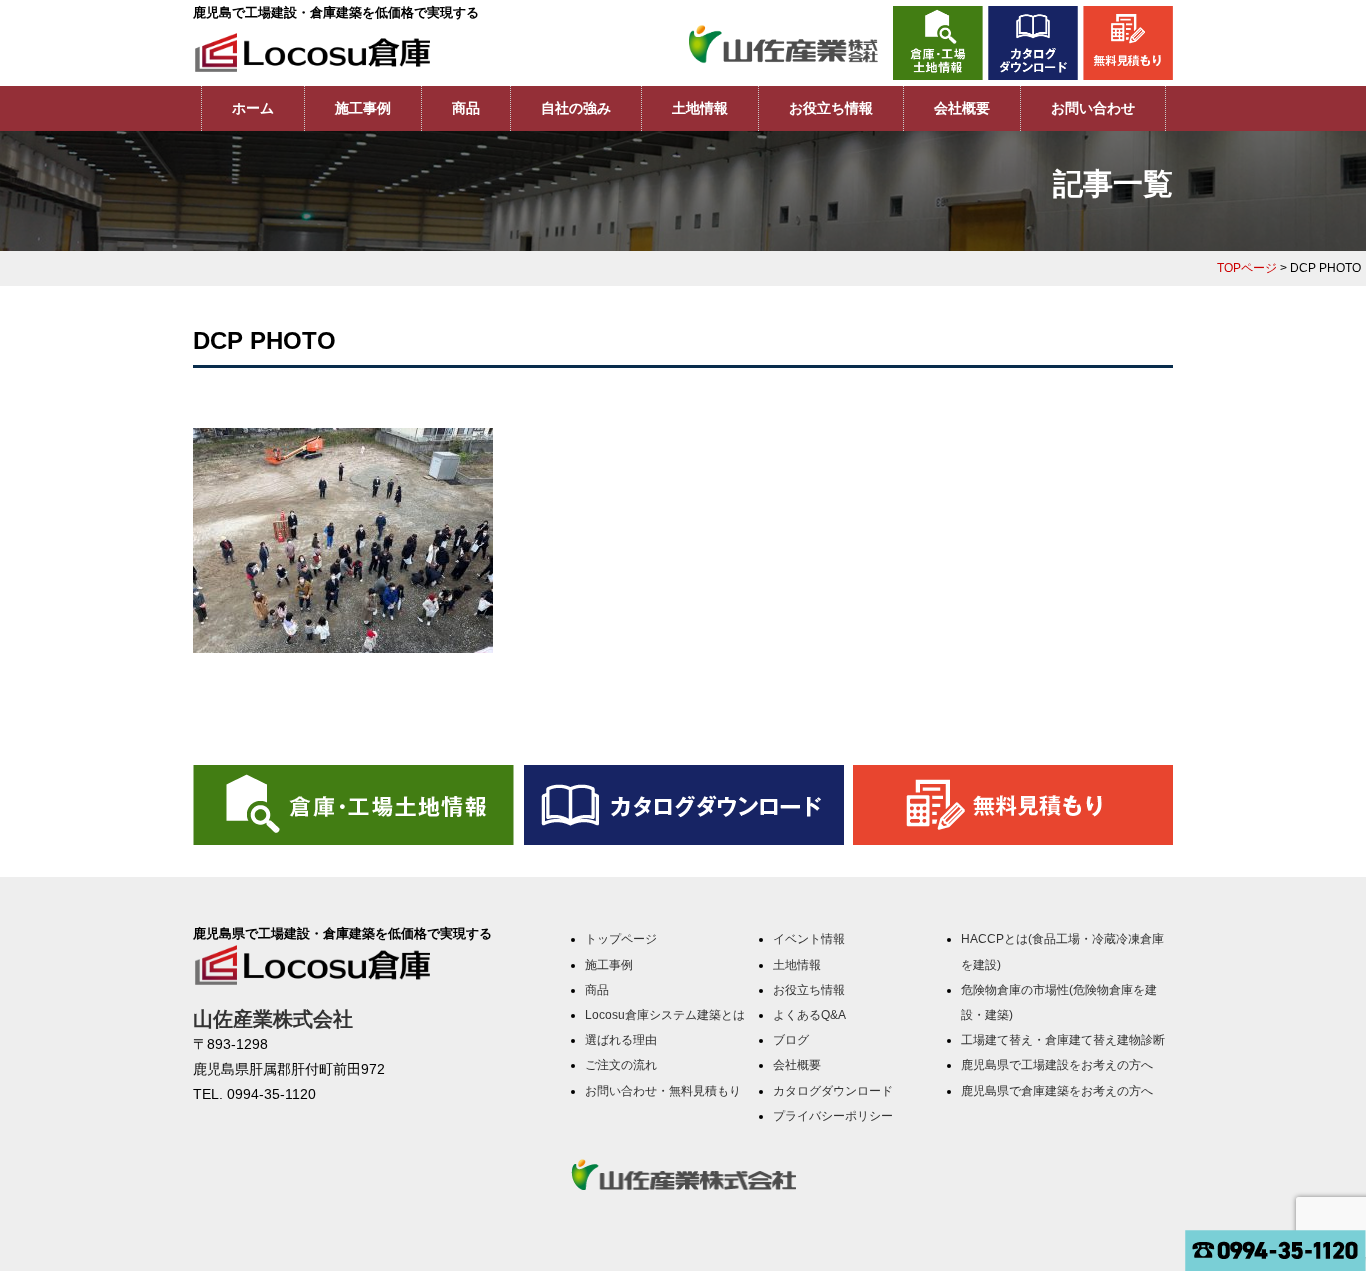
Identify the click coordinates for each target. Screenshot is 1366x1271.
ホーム (253, 108)
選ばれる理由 (621, 1040)
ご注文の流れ (621, 1065)
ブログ (791, 1040)
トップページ (621, 939)
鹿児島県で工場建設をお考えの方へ (1057, 1065)
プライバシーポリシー (833, 1116)
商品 (466, 108)
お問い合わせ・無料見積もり (663, 1091)
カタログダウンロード (833, 1091)
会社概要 (962, 108)
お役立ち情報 (831, 108)
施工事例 (363, 108)
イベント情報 (809, 939)
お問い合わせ (1093, 108)
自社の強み (576, 108)
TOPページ (1247, 268)
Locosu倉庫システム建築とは (665, 1015)
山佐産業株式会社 (273, 1019)
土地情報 (700, 108)
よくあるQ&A (809, 1015)
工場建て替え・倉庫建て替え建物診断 (1063, 1040)
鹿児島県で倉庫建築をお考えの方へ (1057, 1091)
